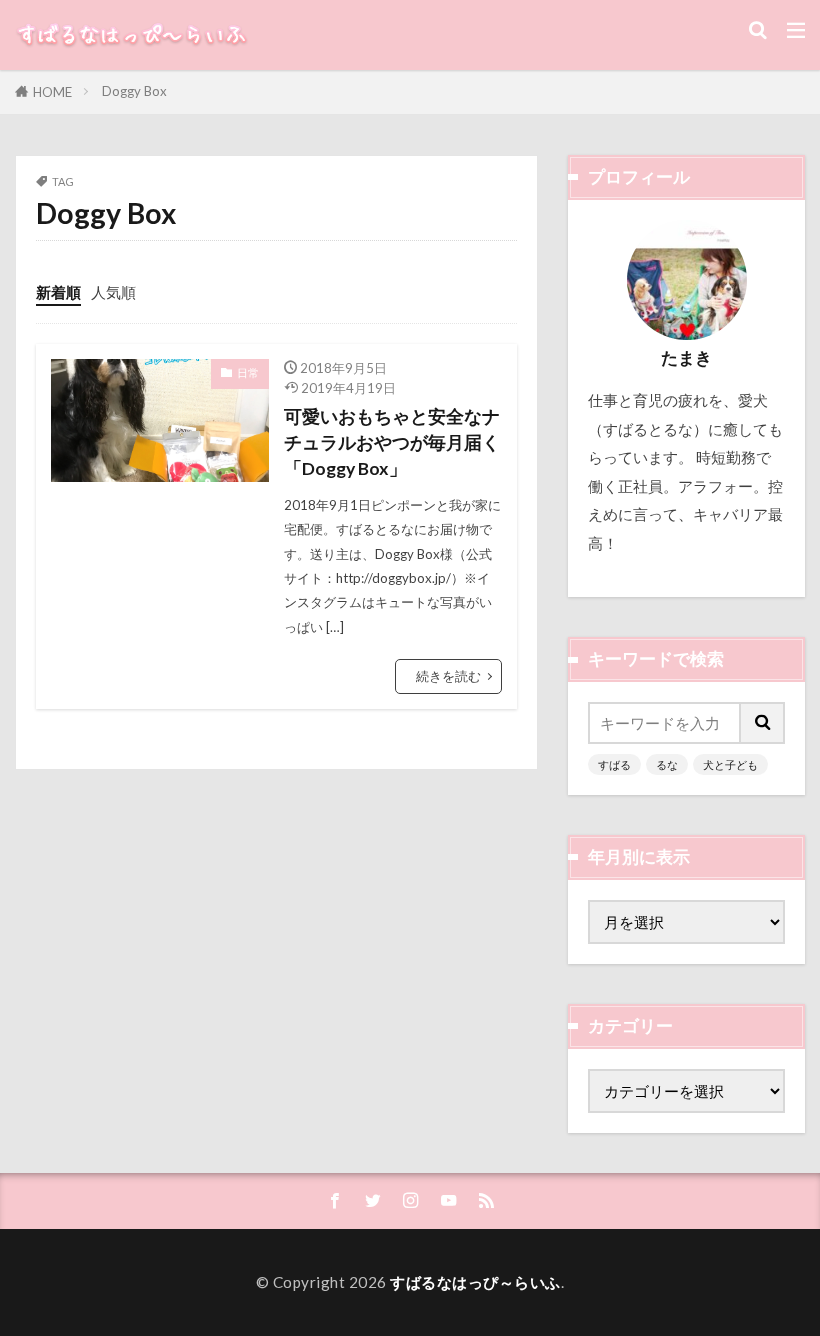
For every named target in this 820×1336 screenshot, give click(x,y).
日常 (248, 372)
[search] (763, 723)
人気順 (113, 292)
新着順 (58, 292)
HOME (52, 92)
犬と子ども (730, 764)
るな (667, 764)
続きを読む (448, 676)
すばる (614, 764)
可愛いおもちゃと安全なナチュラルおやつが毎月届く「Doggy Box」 (392, 443)
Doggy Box (134, 91)
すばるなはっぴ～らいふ (475, 1282)
